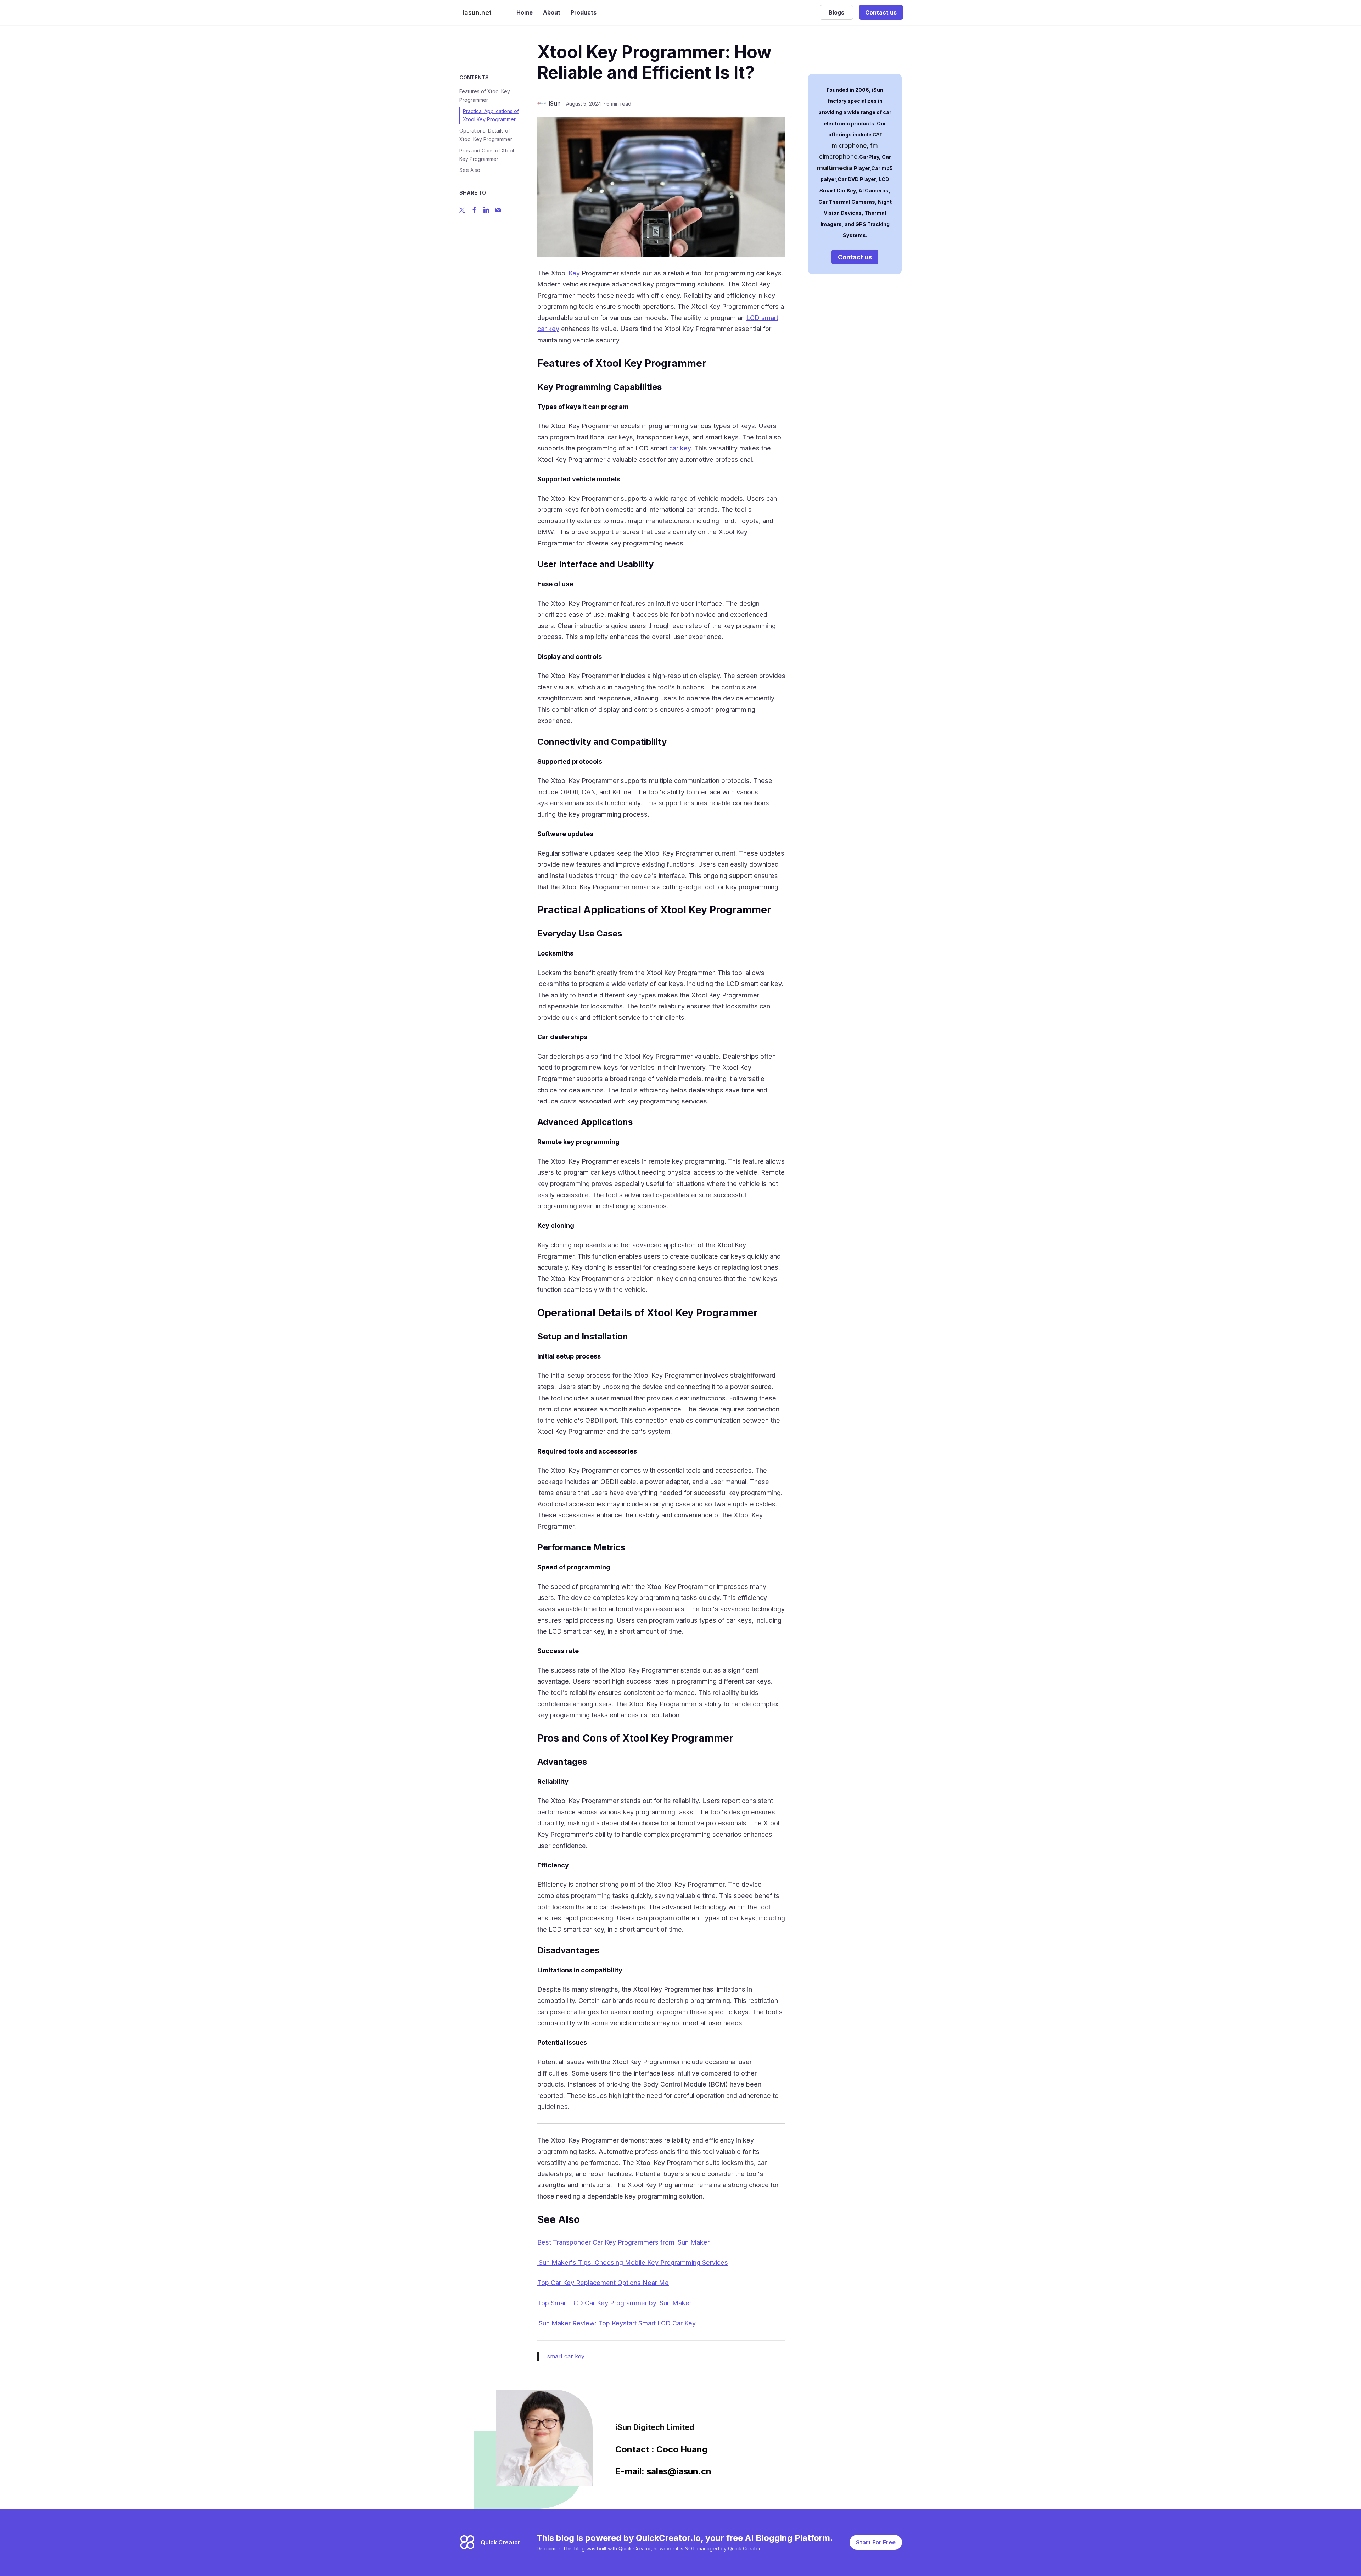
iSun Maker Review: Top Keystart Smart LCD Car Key (617, 2323)
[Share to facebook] (474, 210)
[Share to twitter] (462, 210)
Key (574, 273)
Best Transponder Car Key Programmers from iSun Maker (623, 2242)
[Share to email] (498, 210)
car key (680, 448)
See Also (470, 170)
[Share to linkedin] (486, 210)
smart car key (566, 2356)
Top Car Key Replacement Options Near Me (603, 2283)
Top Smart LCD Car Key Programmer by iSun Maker (614, 2303)
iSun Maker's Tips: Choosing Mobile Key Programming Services (633, 2263)
